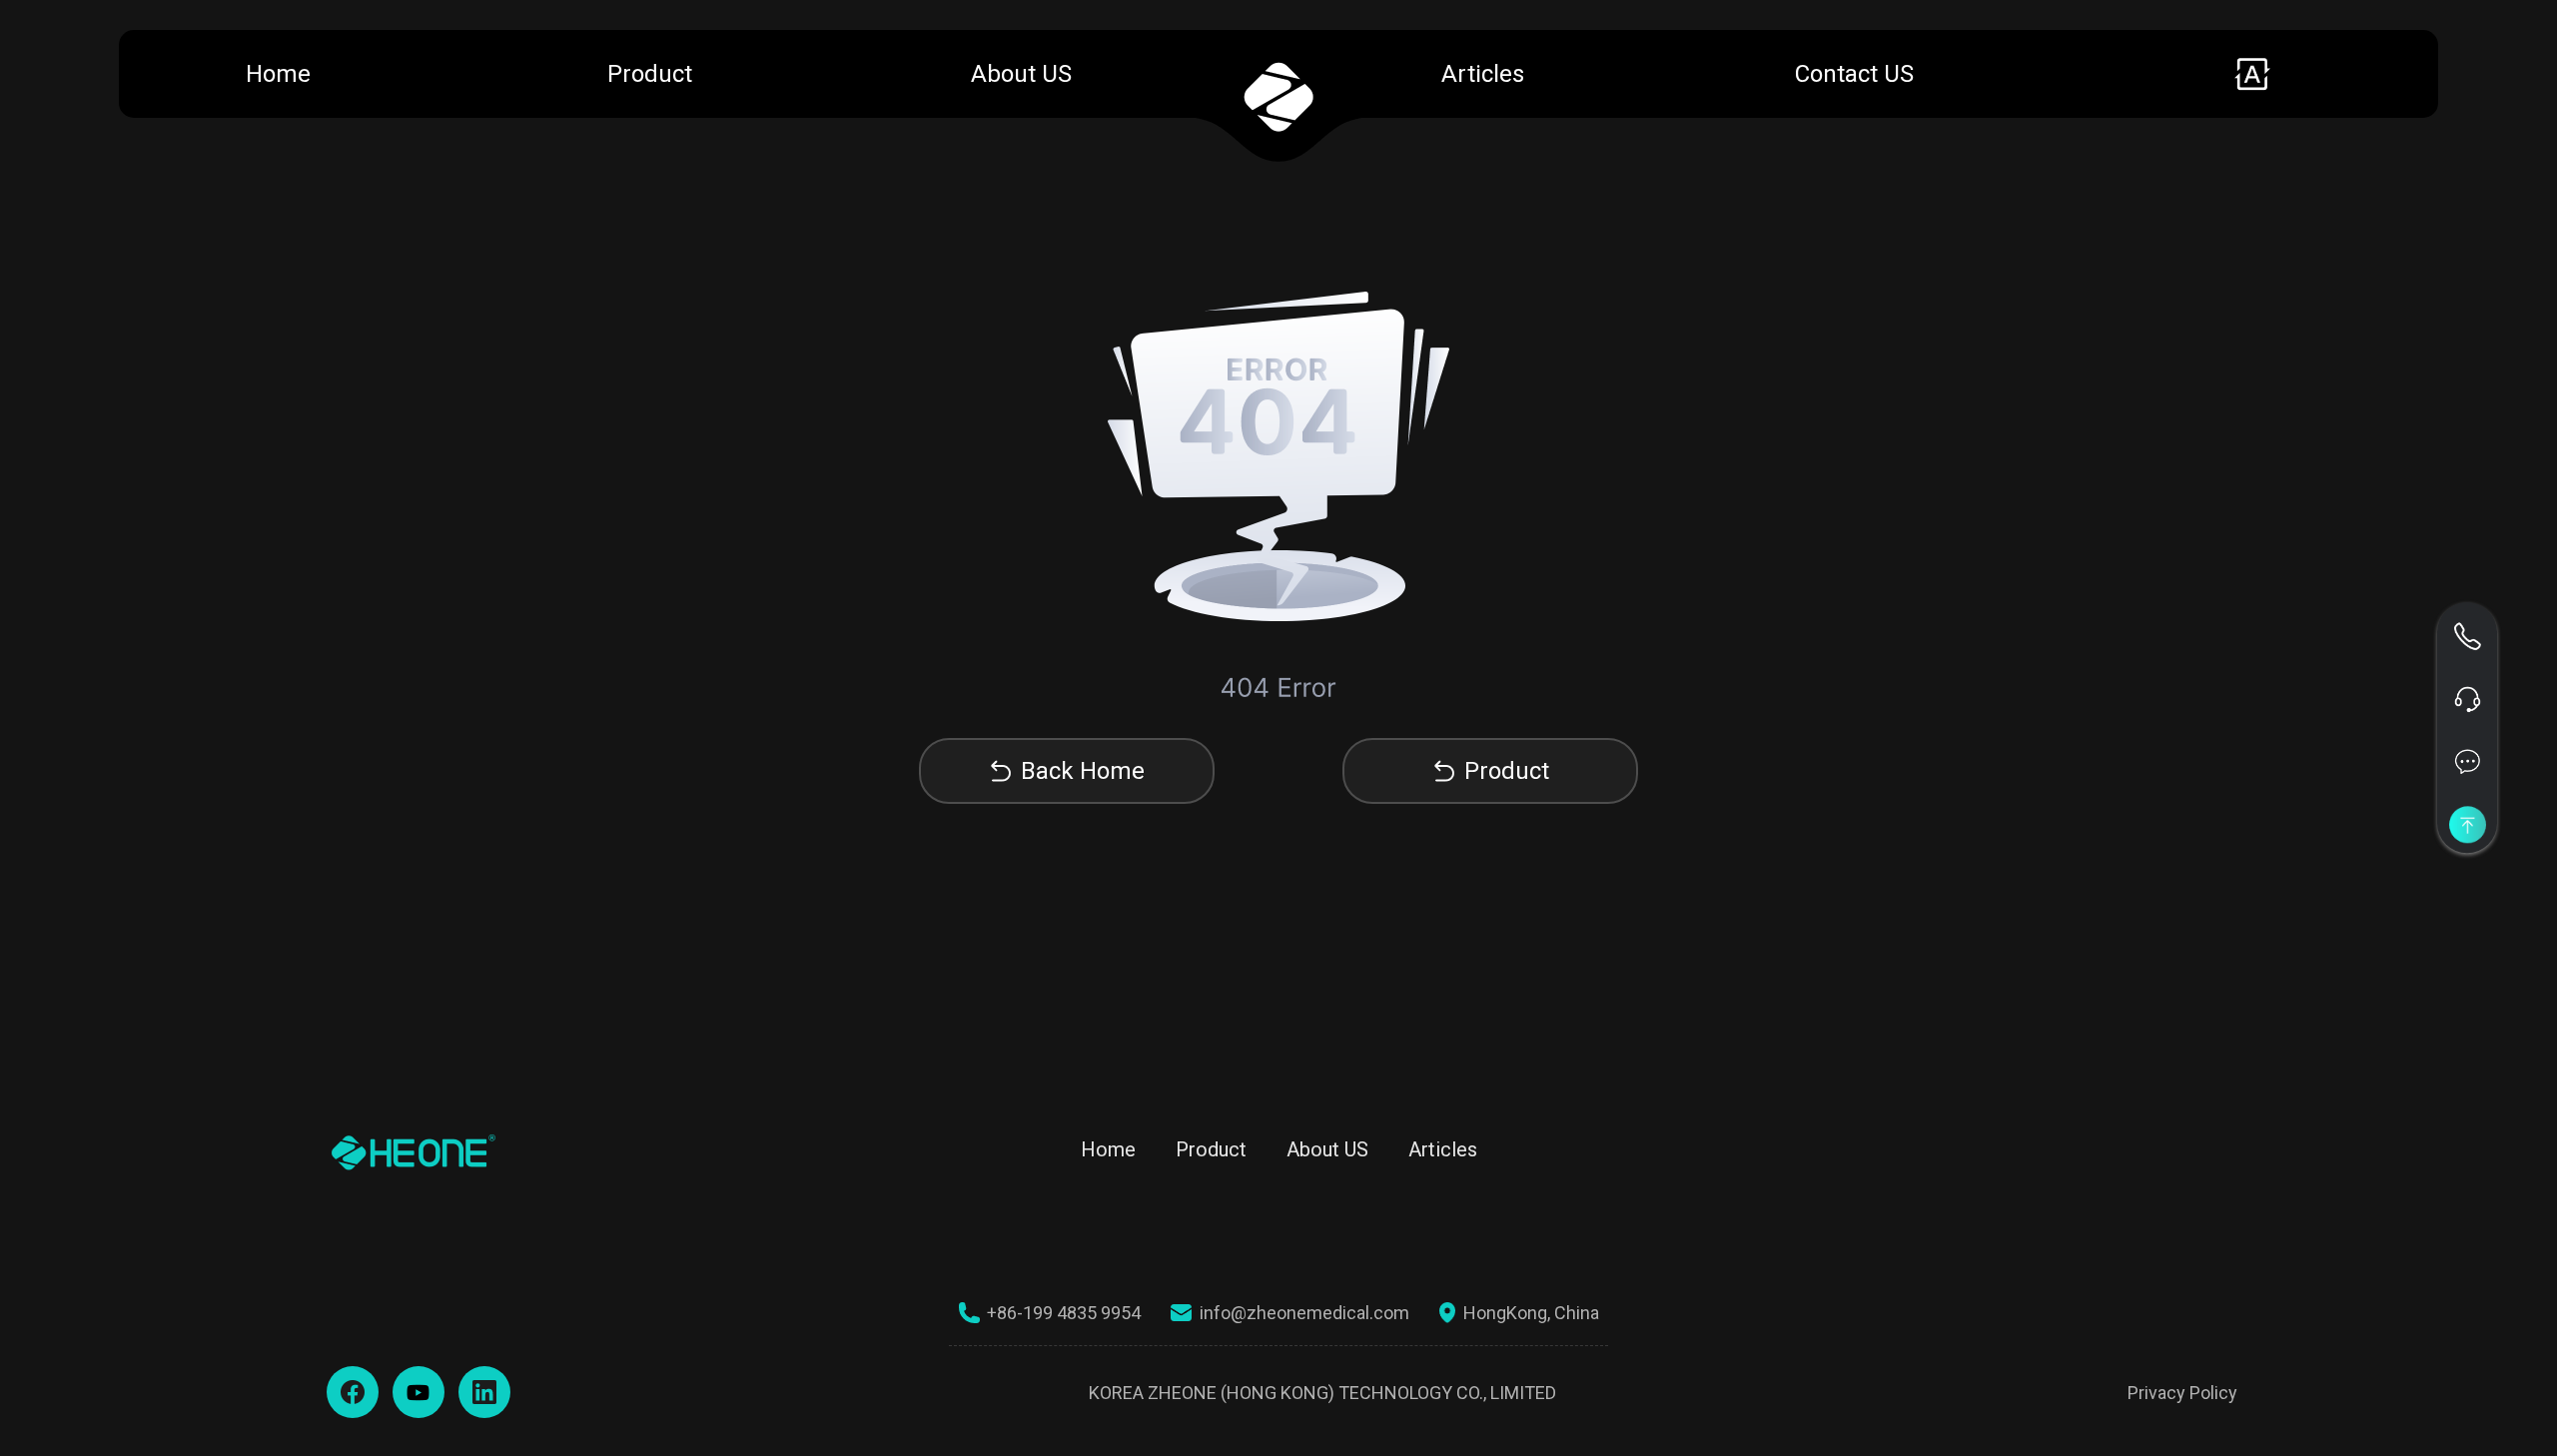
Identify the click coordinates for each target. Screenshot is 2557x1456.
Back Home (1083, 771)
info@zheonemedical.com (1304, 1313)
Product (650, 74)
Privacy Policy (2182, 1393)
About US (1021, 74)
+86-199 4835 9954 (1064, 1313)
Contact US (1854, 74)
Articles (1483, 74)
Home (278, 74)
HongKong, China (1531, 1313)
